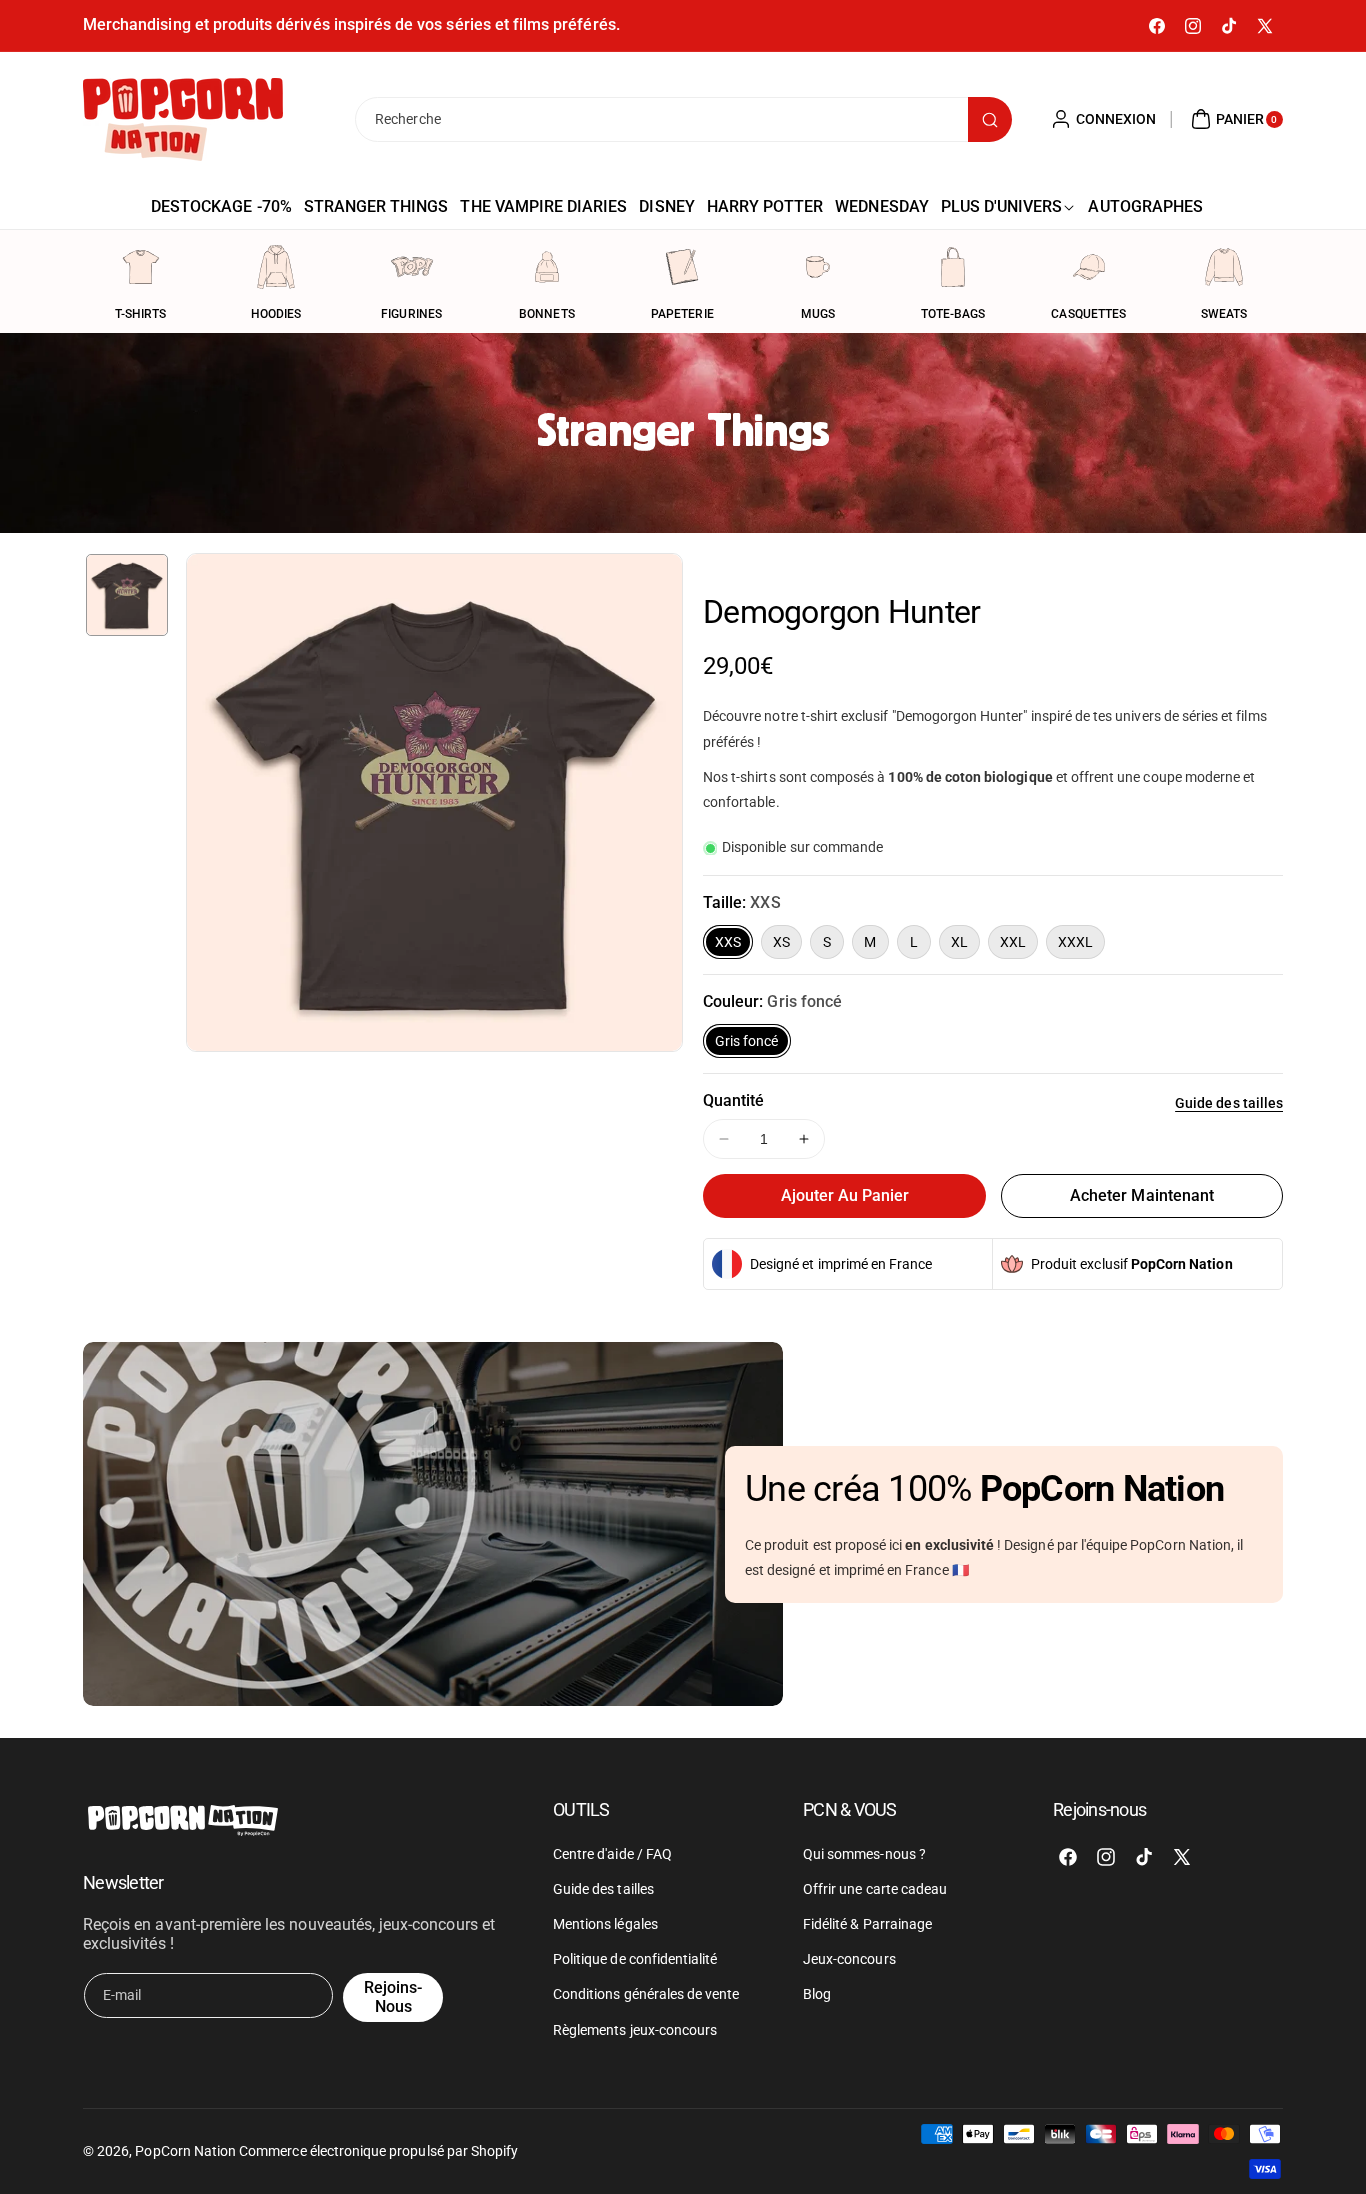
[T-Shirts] (141, 267)
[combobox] (683, 119)
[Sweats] (1224, 267)
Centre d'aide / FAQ (612, 1854)
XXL (1013, 942)
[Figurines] (412, 267)
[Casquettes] (1089, 267)
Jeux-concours (849, 1959)
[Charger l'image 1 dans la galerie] (127, 595)
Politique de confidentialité (635, 1959)
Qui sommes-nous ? (864, 1854)
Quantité (733, 1100)
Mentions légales (605, 1924)
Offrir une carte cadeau (875, 1889)
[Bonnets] (547, 267)
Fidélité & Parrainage (867, 1924)
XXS (728, 942)
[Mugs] (818, 267)
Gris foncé (747, 1041)
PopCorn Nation (185, 2151)
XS (781, 942)
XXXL (1075, 942)
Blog (817, 1994)
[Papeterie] (682, 267)
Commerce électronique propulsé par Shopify (378, 2151)
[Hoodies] (276, 267)
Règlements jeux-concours (635, 2030)
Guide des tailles (1229, 1103)
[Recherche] (990, 119)
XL (959, 942)
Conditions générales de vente (646, 1994)
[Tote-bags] (953, 267)
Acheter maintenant (1142, 1195)
